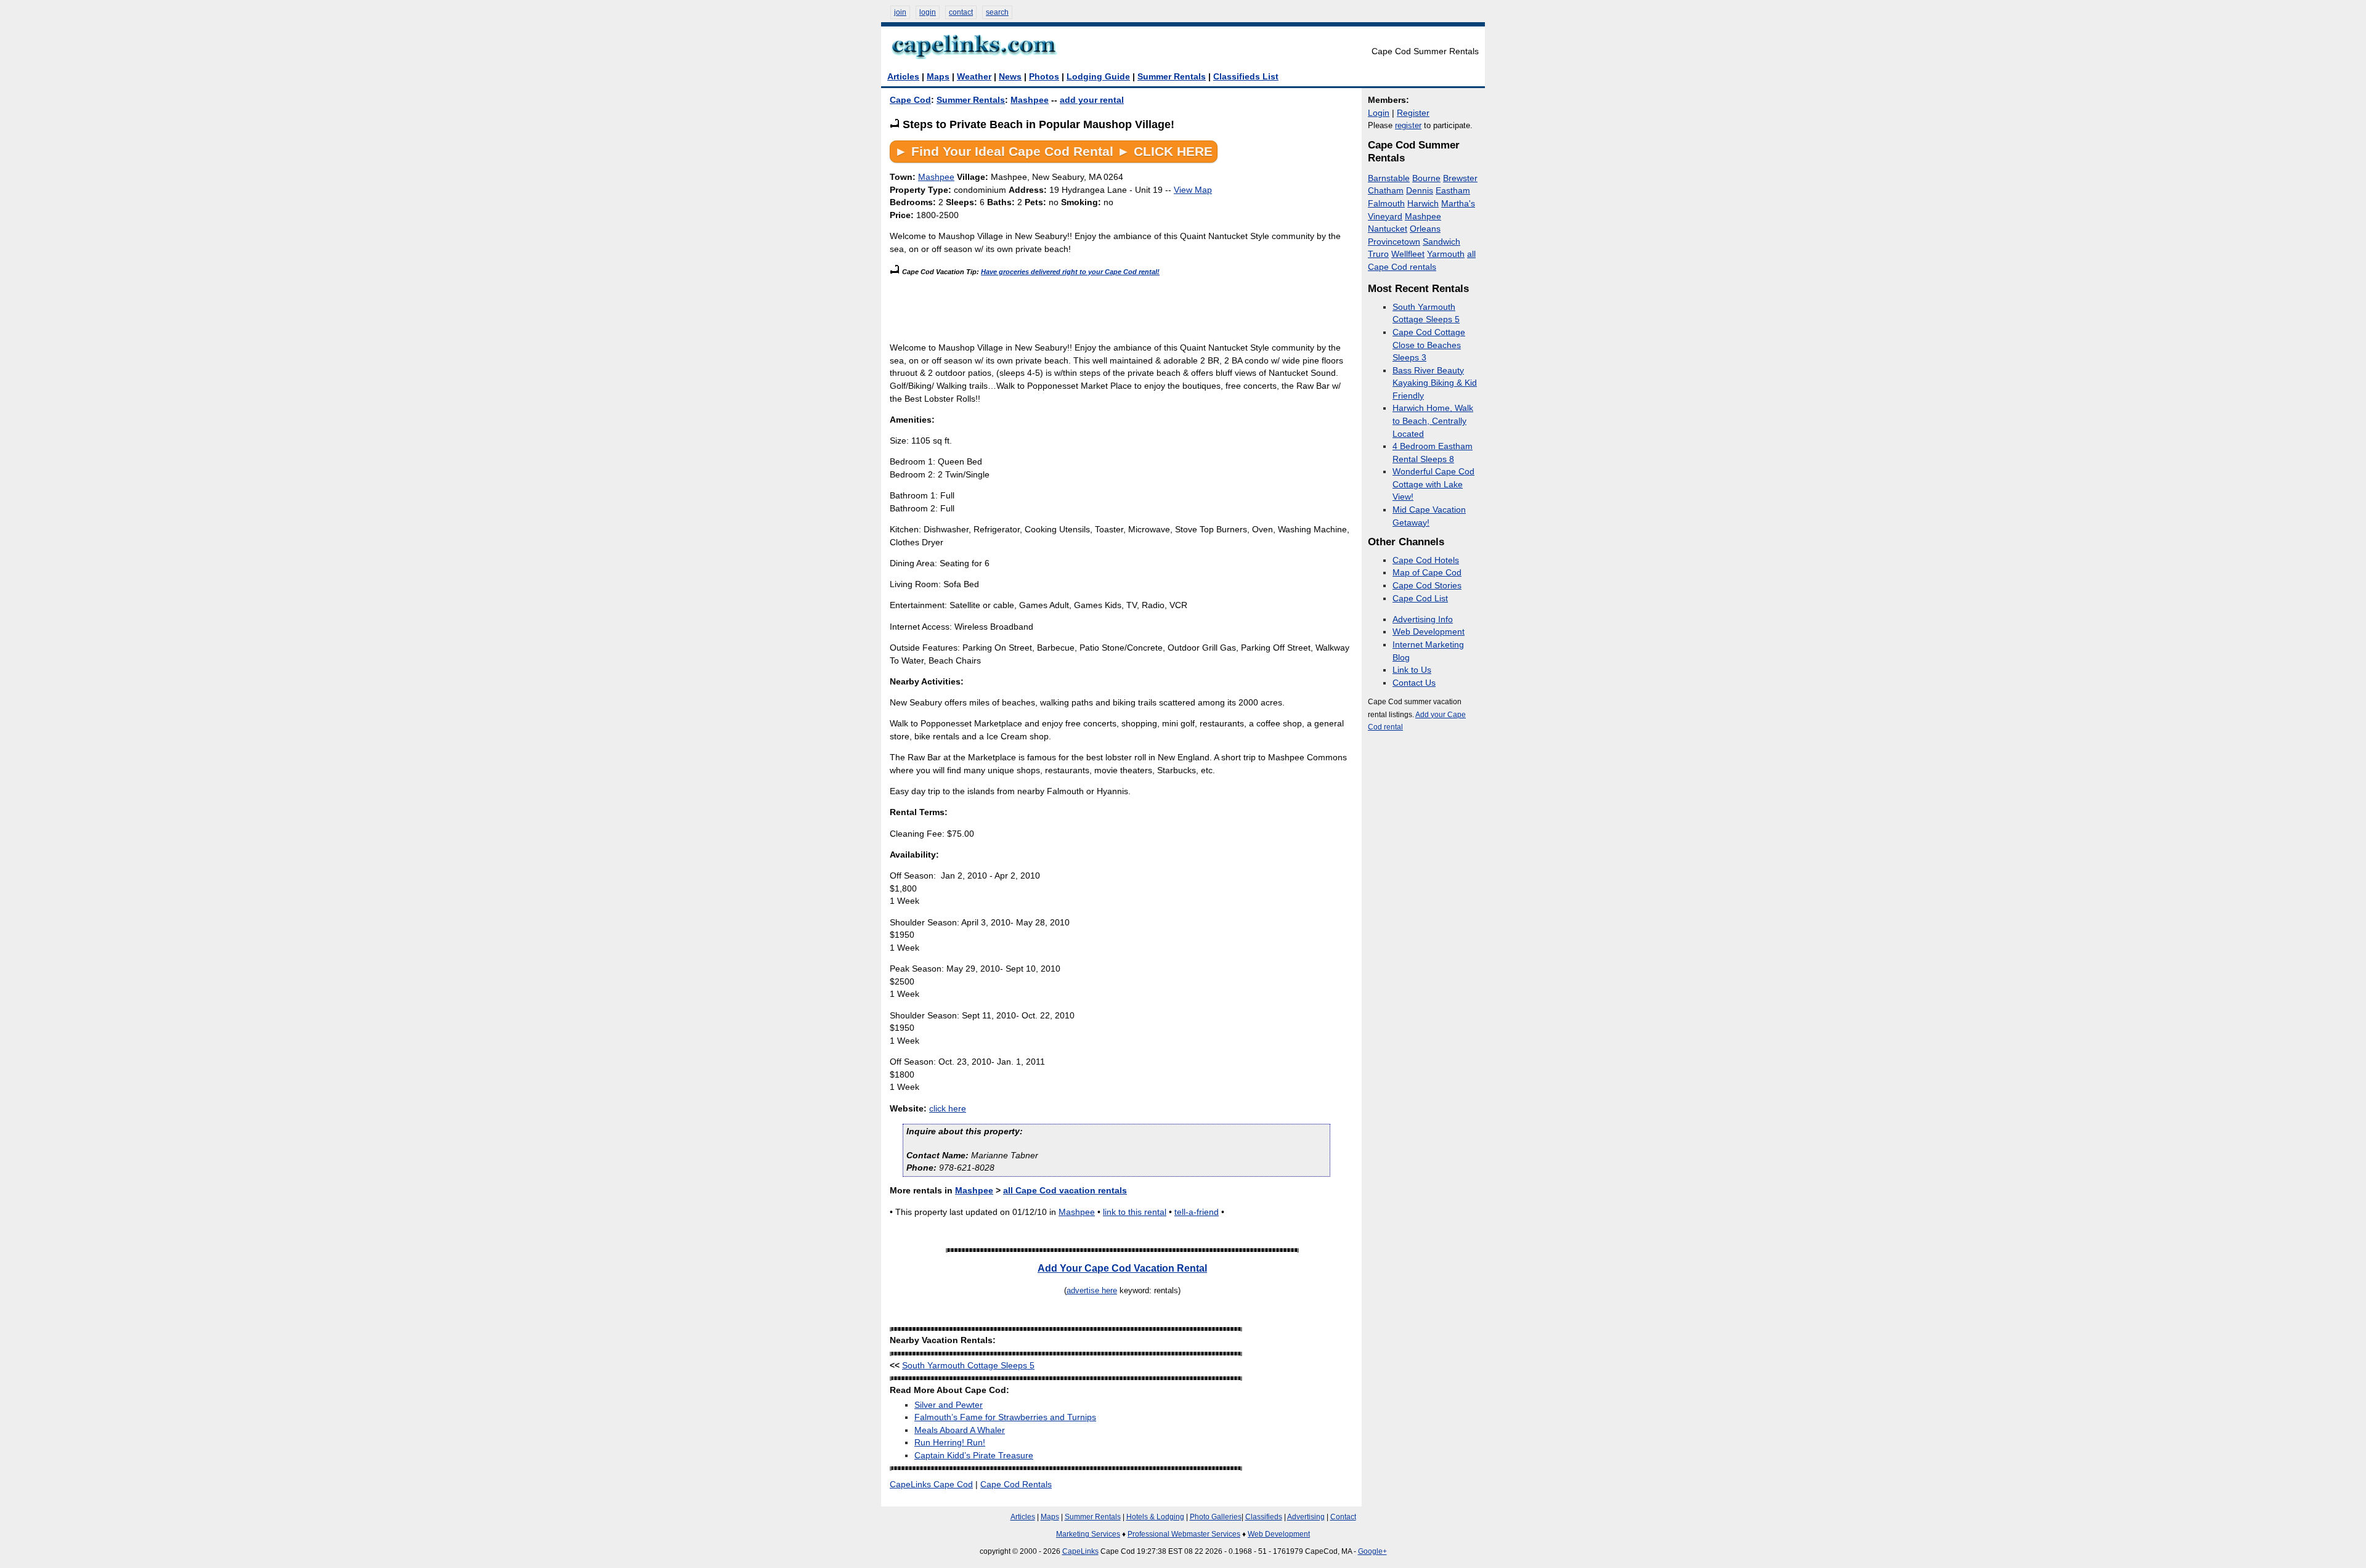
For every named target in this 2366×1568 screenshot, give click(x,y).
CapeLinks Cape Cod (931, 1485)
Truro (1378, 254)
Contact (1343, 1517)
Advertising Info (1423, 619)
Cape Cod (910, 100)
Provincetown (1394, 242)
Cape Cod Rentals (1016, 1485)
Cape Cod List (1420, 599)
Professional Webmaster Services (1184, 1534)
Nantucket (1388, 229)
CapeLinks (1080, 1551)
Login (1379, 113)
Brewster (1460, 178)
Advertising (1306, 1517)
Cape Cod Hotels (1426, 560)
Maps (938, 77)
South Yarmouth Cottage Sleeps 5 (968, 1366)
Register (1413, 113)
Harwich (1423, 204)
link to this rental (1135, 1212)
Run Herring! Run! (950, 1443)
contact (961, 12)
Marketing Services (1088, 1534)
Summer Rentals (1172, 77)
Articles (903, 77)
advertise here (1092, 1290)
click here (948, 1109)
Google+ (1372, 1551)
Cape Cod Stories (1427, 586)
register (1408, 125)
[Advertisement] (1114, 306)
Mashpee (1030, 100)
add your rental (1092, 100)
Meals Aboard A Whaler (960, 1430)
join (900, 12)
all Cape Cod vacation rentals (1065, 1191)
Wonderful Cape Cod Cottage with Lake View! (1433, 484)
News (1010, 77)
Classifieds (1264, 1517)
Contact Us (1414, 683)
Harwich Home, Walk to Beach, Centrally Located (1433, 421)
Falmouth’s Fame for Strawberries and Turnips (1005, 1417)
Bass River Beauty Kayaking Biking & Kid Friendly (1435, 383)
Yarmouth (1446, 254)
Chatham (1386, 191)
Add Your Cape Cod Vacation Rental (1122, 1268)
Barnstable (1389, 178)
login (928, 12)
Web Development (1429, 632)
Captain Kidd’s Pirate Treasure (974, 1456)
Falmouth (1386, 204)
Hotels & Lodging (1155, 1517)
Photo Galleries (1216, 1517)
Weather (974, 77)
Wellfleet (1408, 254)
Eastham (1453, 191)
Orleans (1425, 229)
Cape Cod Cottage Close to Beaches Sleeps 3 (1429, 345)
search (997, 12)
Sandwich (1441, 242)
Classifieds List (1246, 77)
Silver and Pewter (949, 1405)
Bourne (1426, 178)
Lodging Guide (1098, 77)
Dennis (1420, 191)
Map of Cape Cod (1427, 573)
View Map (1193, 190)
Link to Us (1412, 670)
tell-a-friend (1197, 1212)
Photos (1044, 77)
